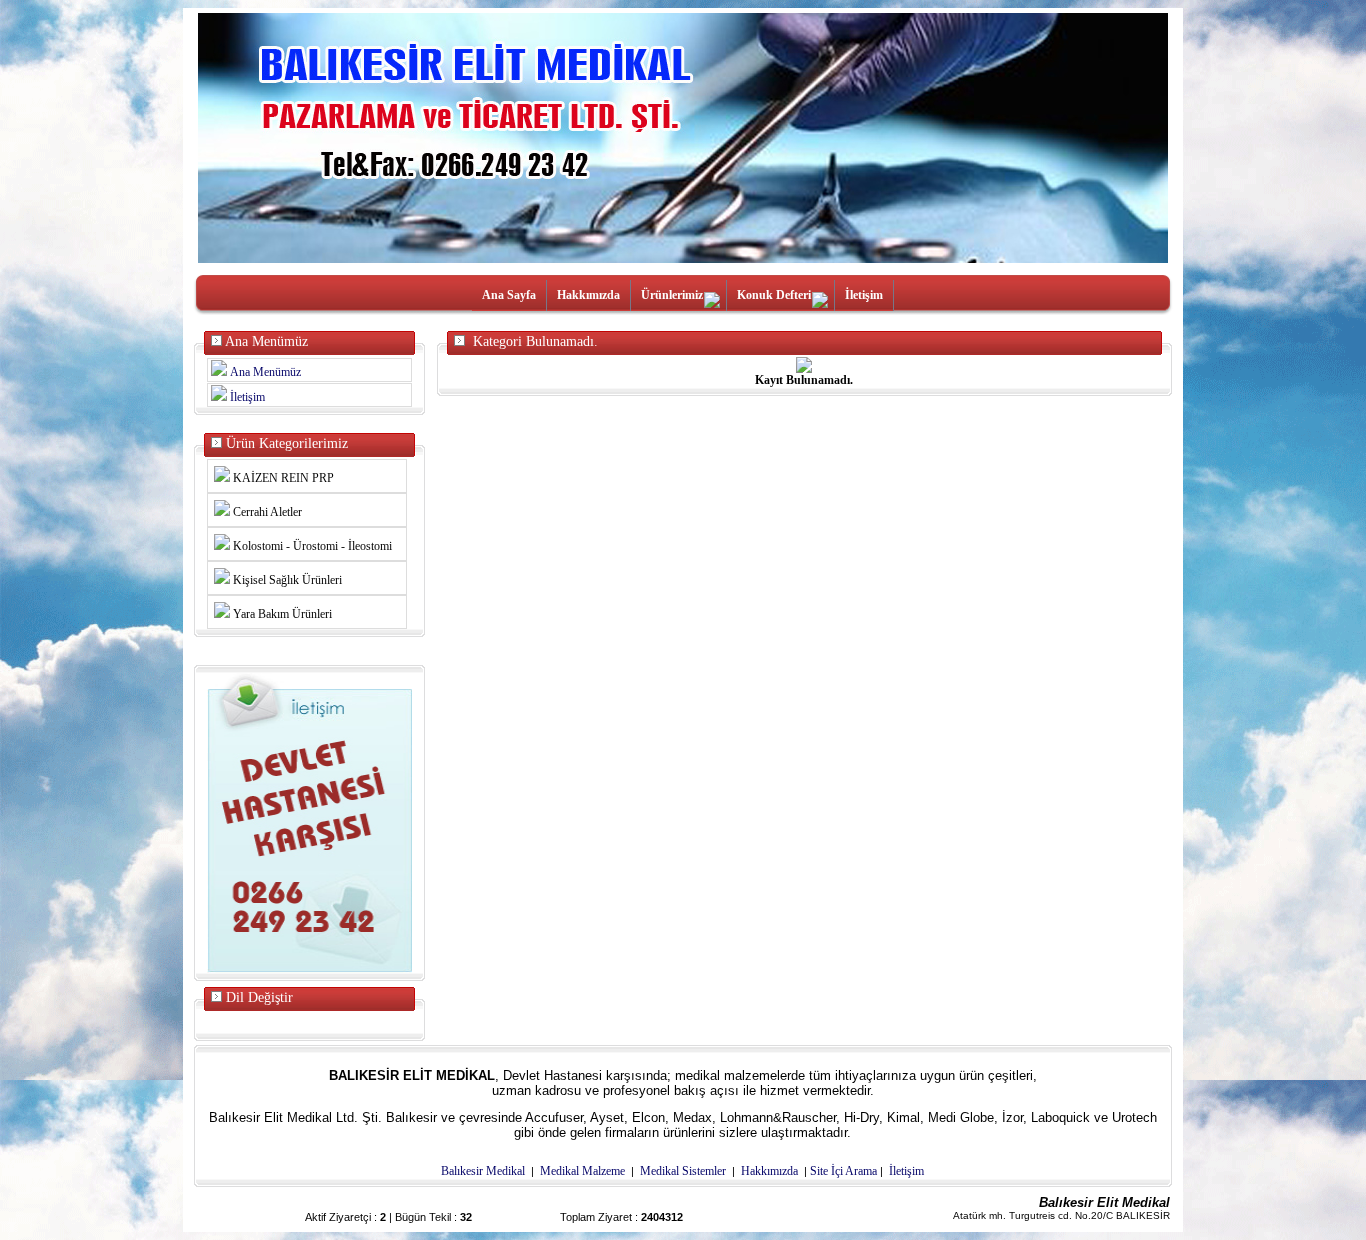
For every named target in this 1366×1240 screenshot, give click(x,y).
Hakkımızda (588, 295)
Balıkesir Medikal (483, 1171)
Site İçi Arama (843, 1171)
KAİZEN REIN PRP (282, 478)
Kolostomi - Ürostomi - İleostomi (311, 546)
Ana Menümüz (265, 372)
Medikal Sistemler (683, 1171)
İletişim (864, 295)
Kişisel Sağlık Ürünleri (286, 580)
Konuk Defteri (774, 295)
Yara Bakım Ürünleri (281, 614)
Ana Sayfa (509, 295)
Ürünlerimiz (672, 295)
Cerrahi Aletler (266, 512)
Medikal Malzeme (582, 1171)
